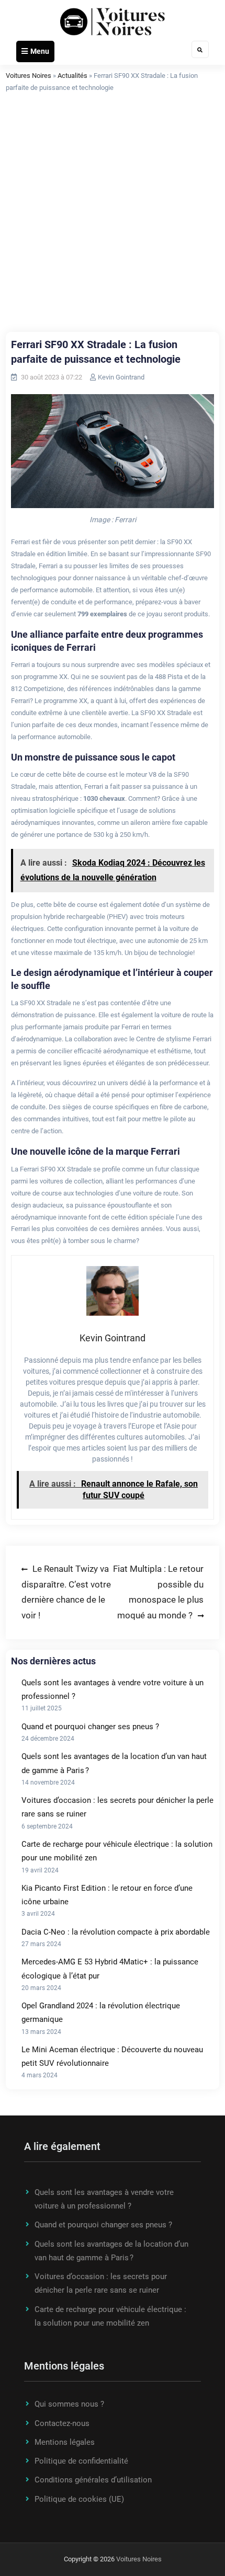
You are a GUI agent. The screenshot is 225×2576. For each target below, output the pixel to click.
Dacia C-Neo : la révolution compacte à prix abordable (116, 1932)
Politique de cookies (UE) (79, 2499)
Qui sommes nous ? (69, 2404)
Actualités (72, 76)
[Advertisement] (113, 214)
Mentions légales (65, 2442)
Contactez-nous (62, 2423)
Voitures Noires (29, 76)
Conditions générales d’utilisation (93, 2480)
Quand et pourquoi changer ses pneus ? (90, 1727)
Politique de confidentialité (81, 2461)
